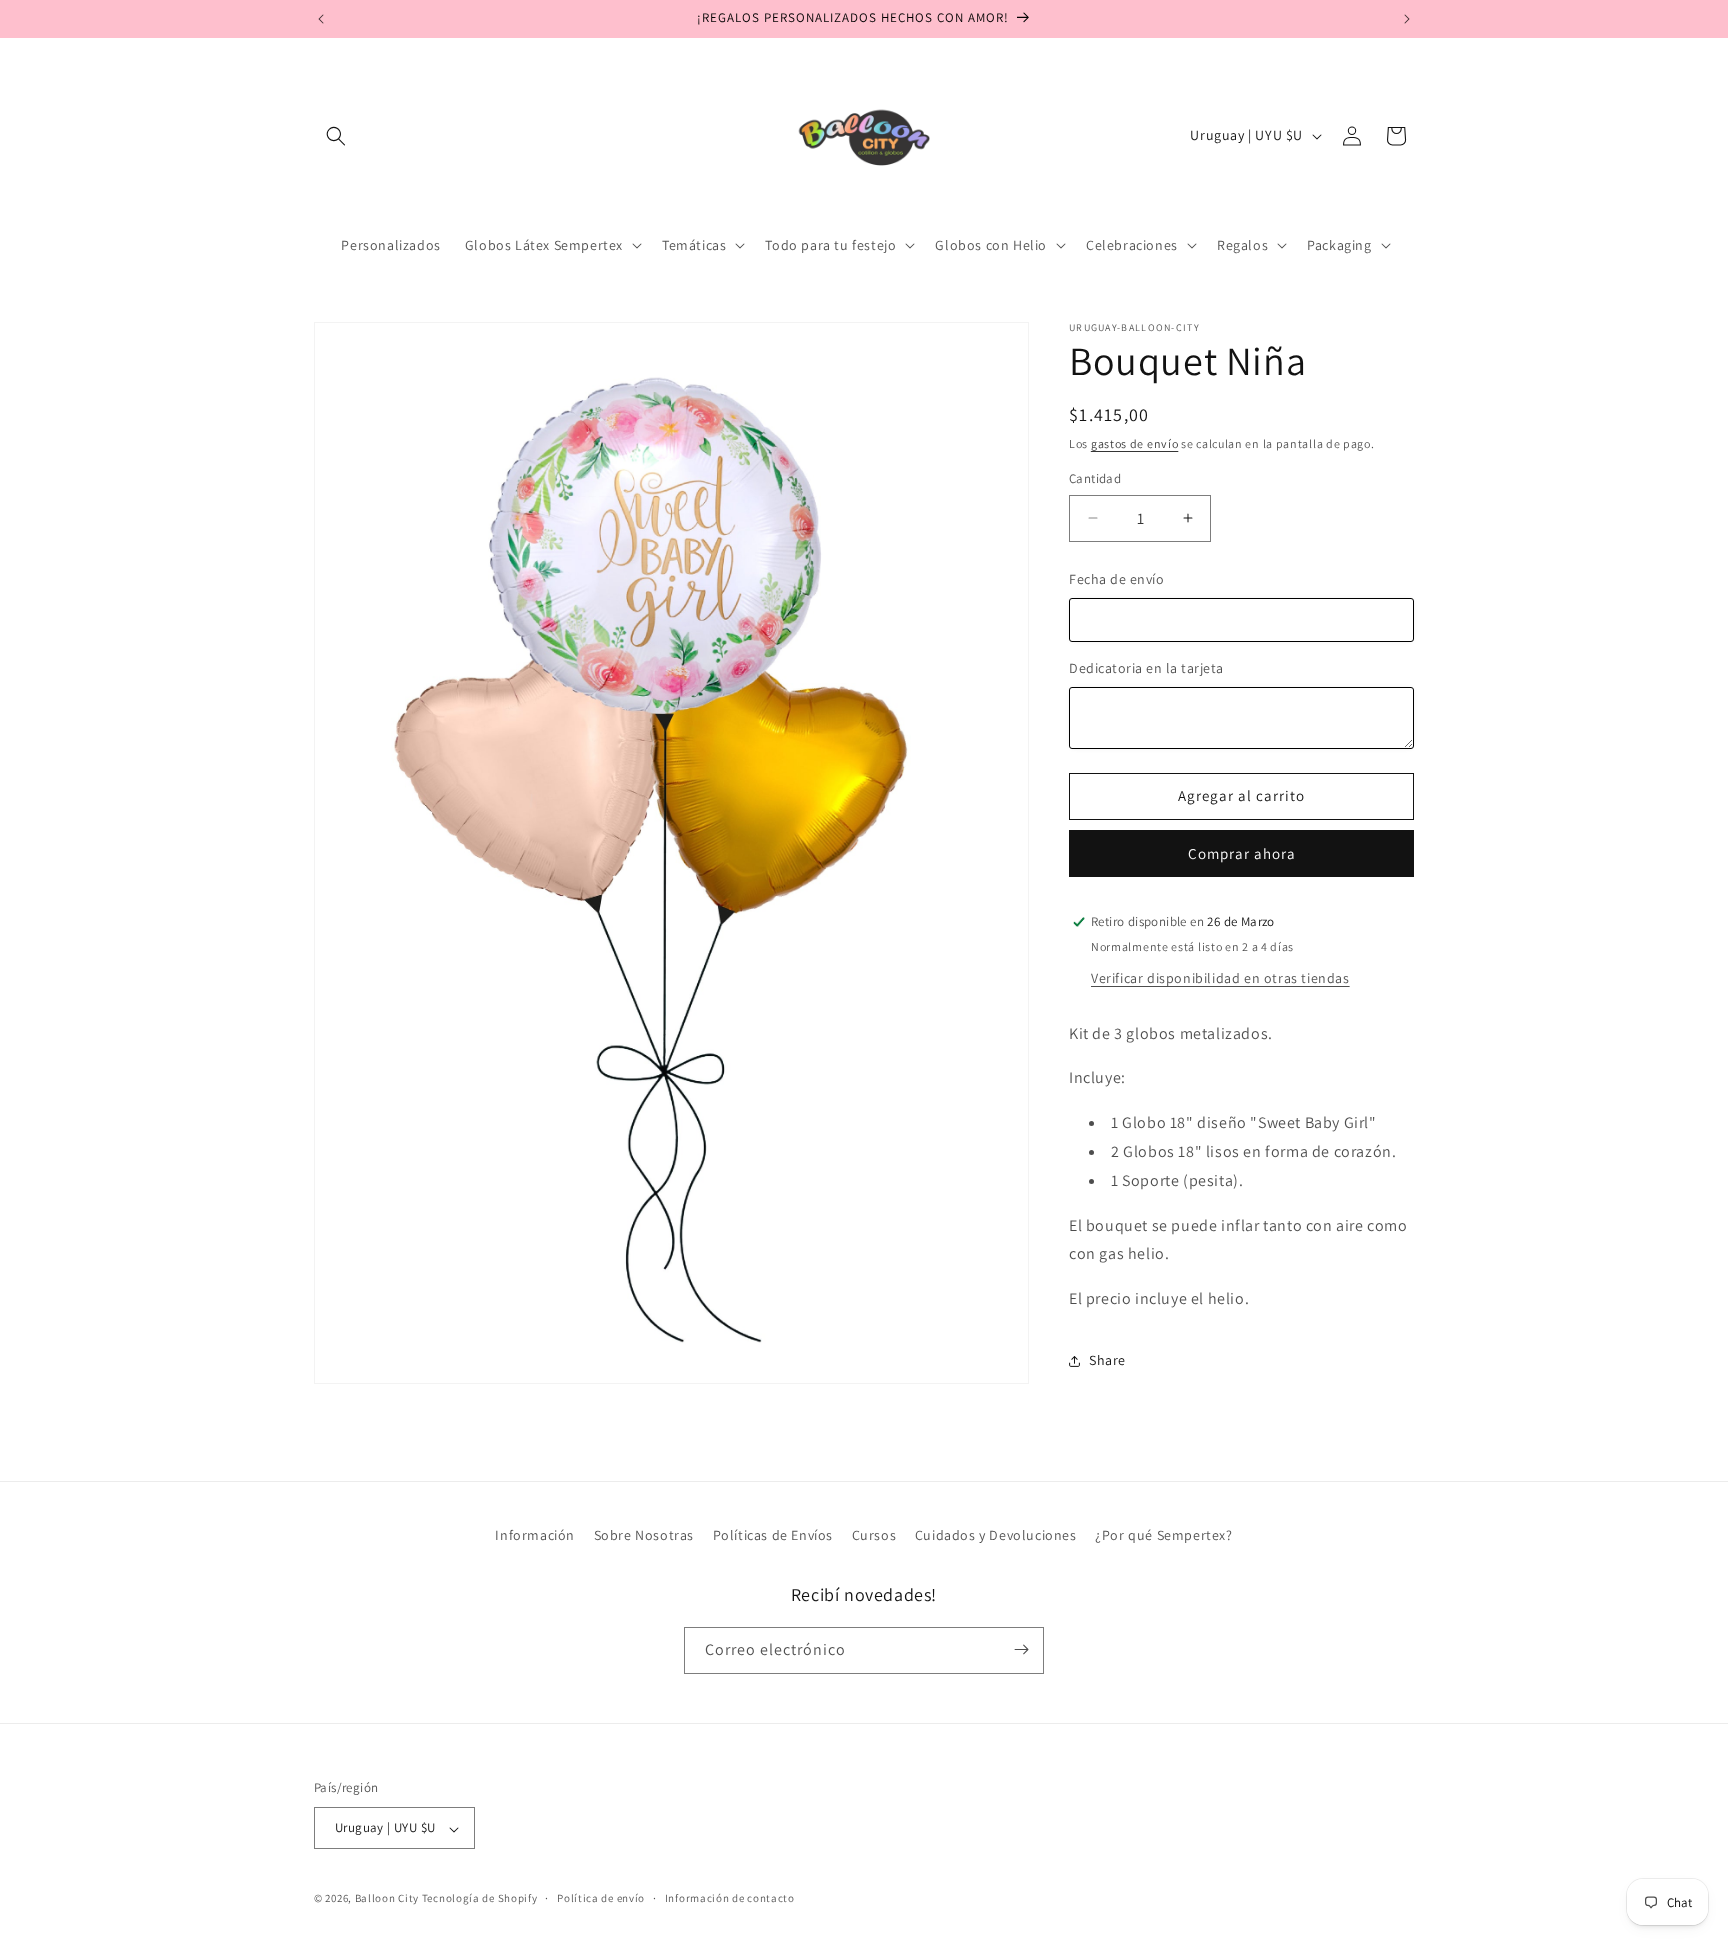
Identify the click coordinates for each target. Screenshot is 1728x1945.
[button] (336, 136)
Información (535, 1535)
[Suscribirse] (1021, 1649)
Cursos (874, 1535)
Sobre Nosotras (644, 1535)
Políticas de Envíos (773, 1535)
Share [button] (1107, 1360)
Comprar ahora (1242, 853)
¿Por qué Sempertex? (1163, 1535)
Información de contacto (730, 1898)
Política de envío (601, 1898)
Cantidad (1095, 478)
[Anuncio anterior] (321, 19)
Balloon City (387, 1899)
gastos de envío (1135, 443)
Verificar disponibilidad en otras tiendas (1220, 978)
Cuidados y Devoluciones (996, 1535)
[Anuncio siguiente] (1407, 19)
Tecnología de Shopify (480, 1899)
